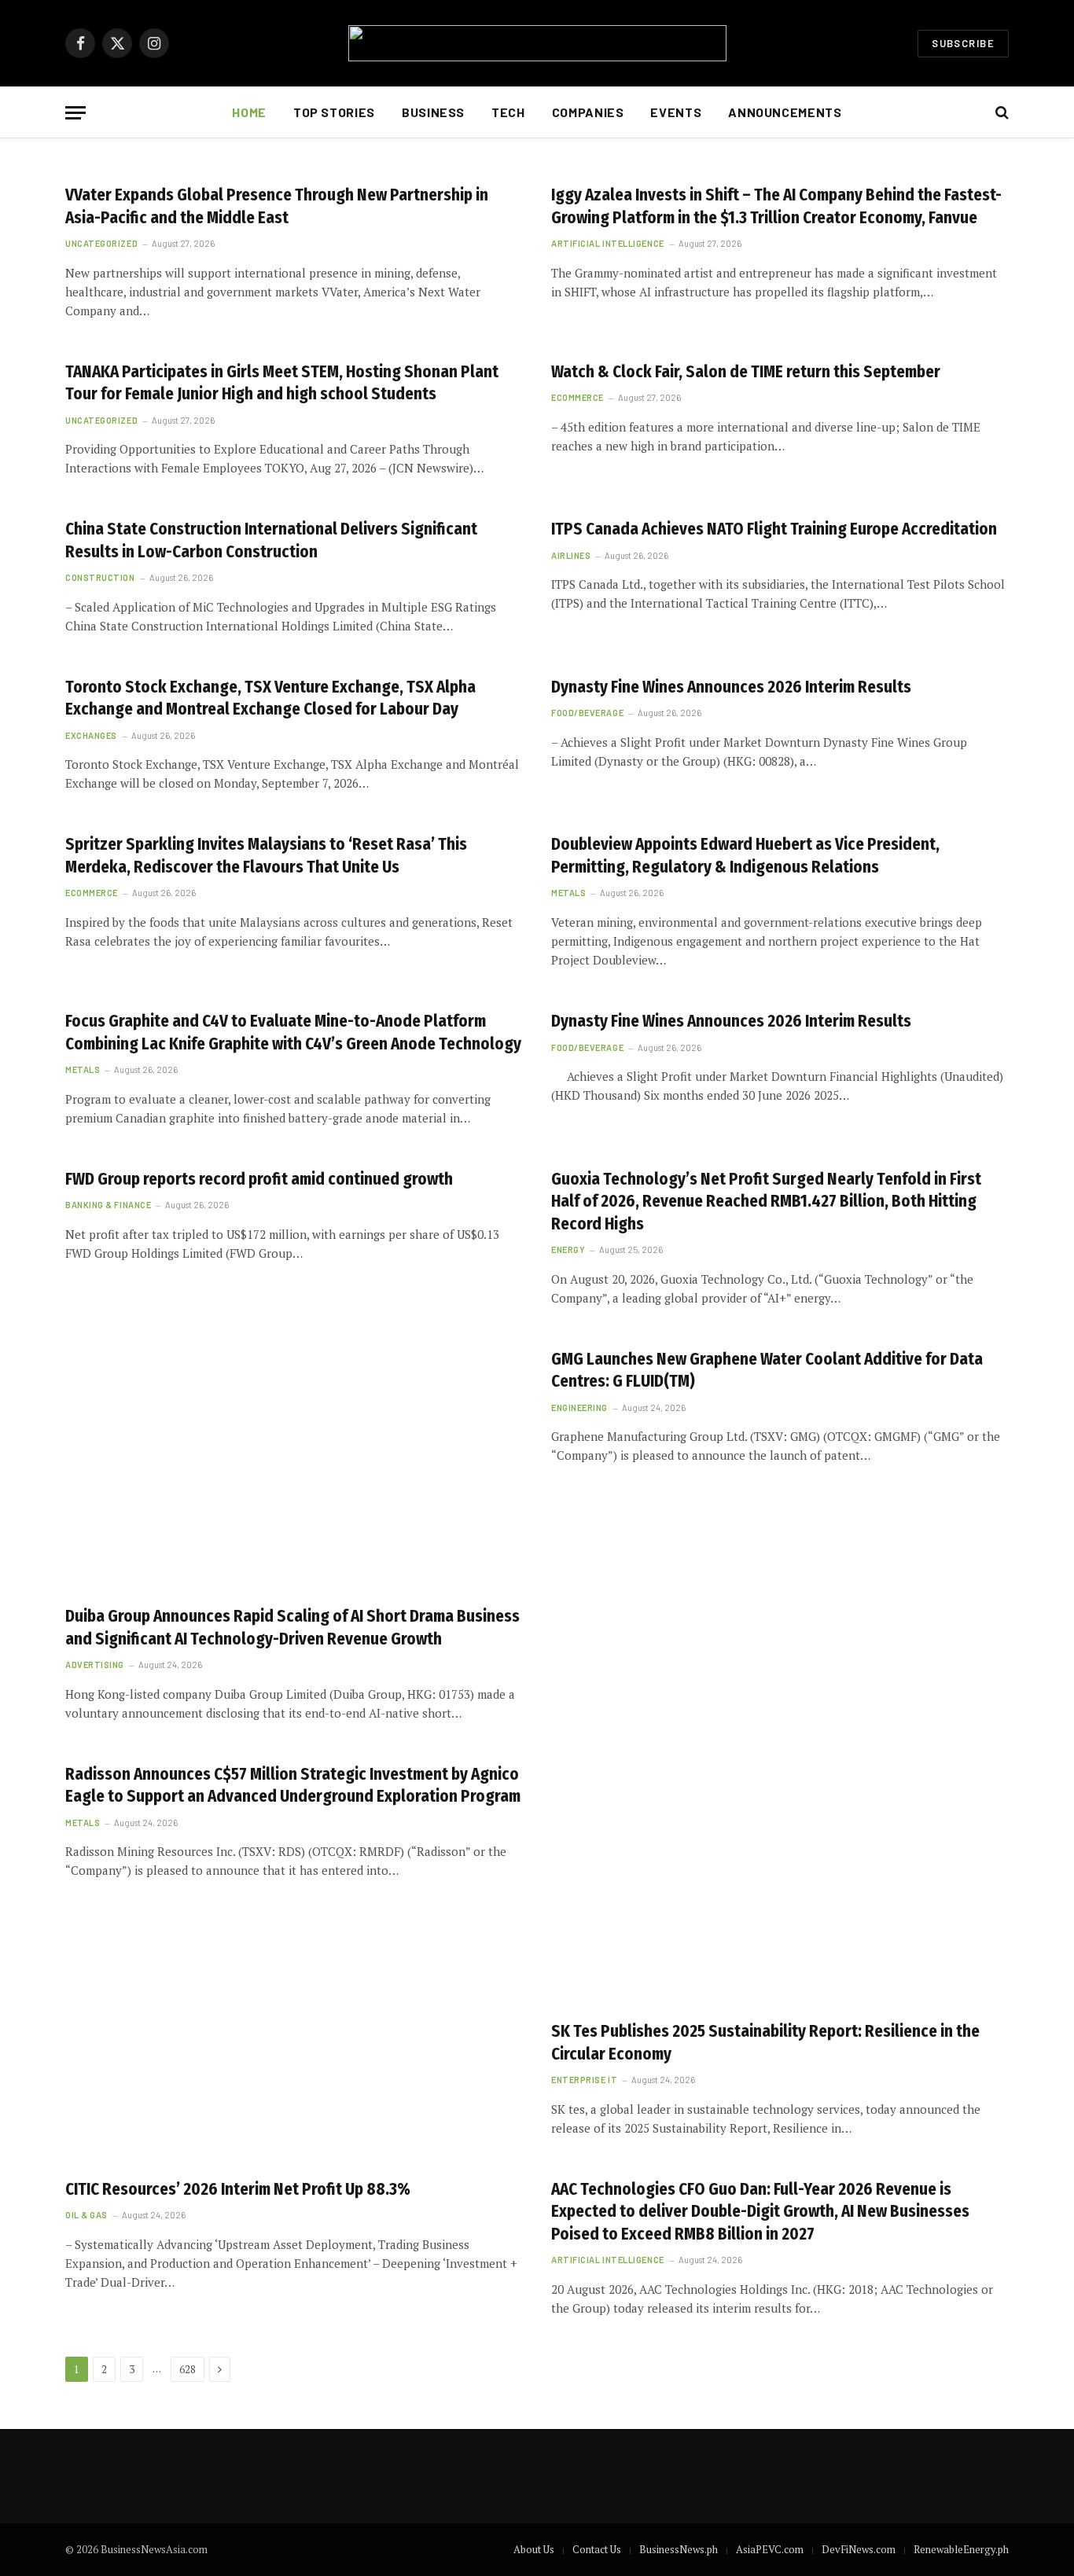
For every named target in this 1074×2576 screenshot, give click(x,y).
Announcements (785, 112)
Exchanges (91, 735)
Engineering (579, 1407)
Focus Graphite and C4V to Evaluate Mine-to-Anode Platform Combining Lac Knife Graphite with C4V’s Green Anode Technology (293, 1033)
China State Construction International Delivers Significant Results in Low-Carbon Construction (271, 540)
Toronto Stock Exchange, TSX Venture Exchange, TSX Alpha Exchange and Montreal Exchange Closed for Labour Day (270, 698)
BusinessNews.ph (679, 2549)
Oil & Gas (86, 2215)
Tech (508, 112)
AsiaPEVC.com (770, 2549)
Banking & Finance (108, 1205)
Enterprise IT (584, 2080)
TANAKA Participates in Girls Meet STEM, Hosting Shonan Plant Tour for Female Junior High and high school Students (282, 383)
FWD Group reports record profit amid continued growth (259, 1179)
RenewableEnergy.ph (961, 2549)
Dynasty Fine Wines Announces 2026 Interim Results (731, 687)
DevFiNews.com (859, 2549)
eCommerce (577, 397)
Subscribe (963, 43)
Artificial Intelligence (608, 243)
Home (249, 112)
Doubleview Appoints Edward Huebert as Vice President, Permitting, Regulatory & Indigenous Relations (745, 856)
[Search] (1000, 113)
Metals (568, 893)
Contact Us (597, 2549)
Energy (568, 1249)
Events (676, 112)
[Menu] (75, 113)
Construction (100, 577)
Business (433, 112)
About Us (534, 2549)
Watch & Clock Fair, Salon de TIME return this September (746, 372)
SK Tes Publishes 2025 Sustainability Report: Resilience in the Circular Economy (765, 2043)
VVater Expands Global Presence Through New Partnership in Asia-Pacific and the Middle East (277, 206)
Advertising (95, 1665)
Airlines (571, 555)
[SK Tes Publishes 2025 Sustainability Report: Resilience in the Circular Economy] (780, 1879)
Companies (588, 112)
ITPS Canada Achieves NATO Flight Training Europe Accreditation (774, 529)
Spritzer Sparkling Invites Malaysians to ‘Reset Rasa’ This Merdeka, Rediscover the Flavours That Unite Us (266, 856)
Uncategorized (101, 243)
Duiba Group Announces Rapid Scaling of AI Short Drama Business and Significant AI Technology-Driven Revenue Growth (292, 1628)
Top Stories (334, 112)
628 (188, 2369)
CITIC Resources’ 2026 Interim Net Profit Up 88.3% (238, 2189)
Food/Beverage (587, 713)
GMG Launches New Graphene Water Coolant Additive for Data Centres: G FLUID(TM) (767, 1371)
